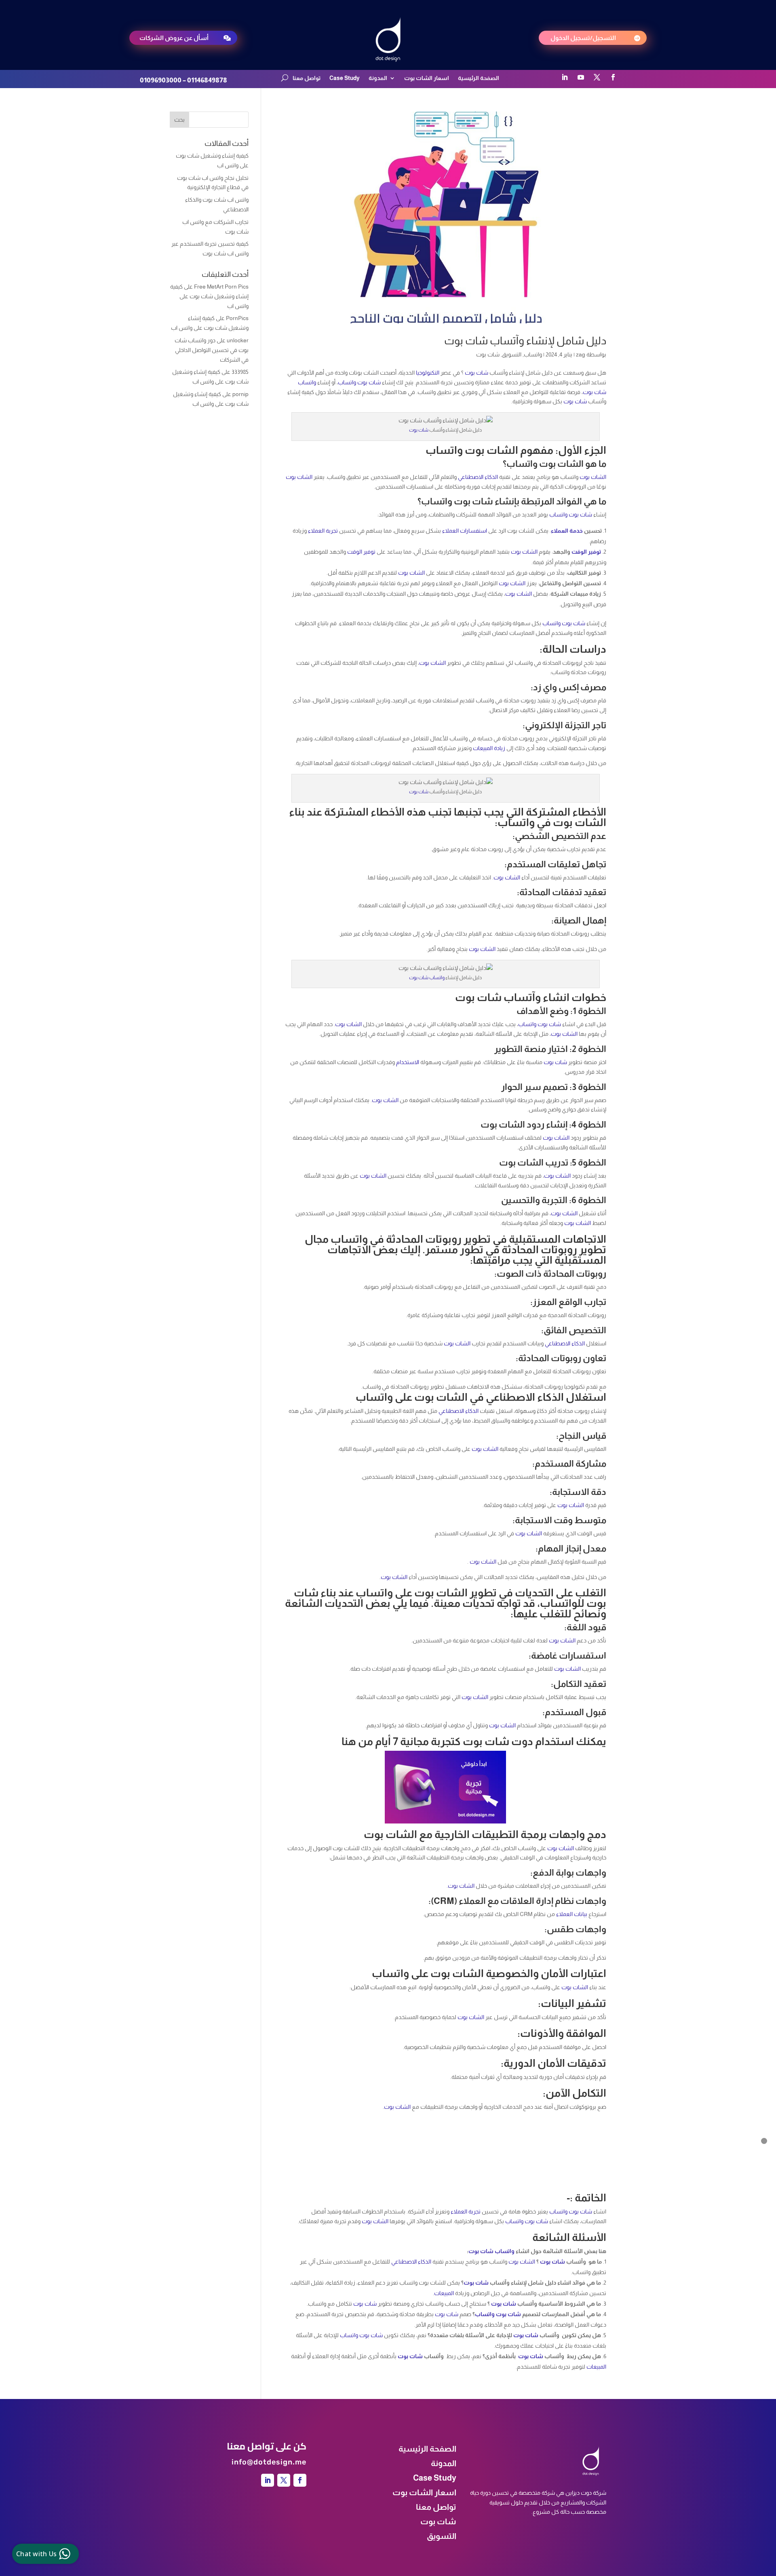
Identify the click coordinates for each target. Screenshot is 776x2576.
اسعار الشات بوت (427, 78)
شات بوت (488, 354)
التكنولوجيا (428, 373)
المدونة (378, 78)
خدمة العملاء (567, 531)
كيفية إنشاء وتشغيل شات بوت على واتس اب (209, 296)
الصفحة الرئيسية (479, 78)
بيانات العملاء (572, 1914)
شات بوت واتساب (359, 382)
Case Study (345, 78)
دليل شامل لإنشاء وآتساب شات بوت (525, 340)
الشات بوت (593, 477)
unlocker (238, 340)
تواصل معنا (307, 78)
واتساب (533, 354)
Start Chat (83, 2508)
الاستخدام (408, 1062)
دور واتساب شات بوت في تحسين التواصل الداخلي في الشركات (212, 350)
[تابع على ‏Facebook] (613, 77)
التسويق (512, 354)
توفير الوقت (586, 552)
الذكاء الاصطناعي (478, 477)
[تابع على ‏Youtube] (581, 77)
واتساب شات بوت (427, 978)
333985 (240, 372)
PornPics (237, 318)
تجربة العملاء (323, 531)
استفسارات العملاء (465, 531)
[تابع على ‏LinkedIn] (565, 77)
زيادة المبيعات (489, 748)
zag (581, 354)
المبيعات (444, 2293)
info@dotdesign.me (269, 2462)
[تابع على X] (597, 77)
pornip (240, 394)
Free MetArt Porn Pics (221, 287)
